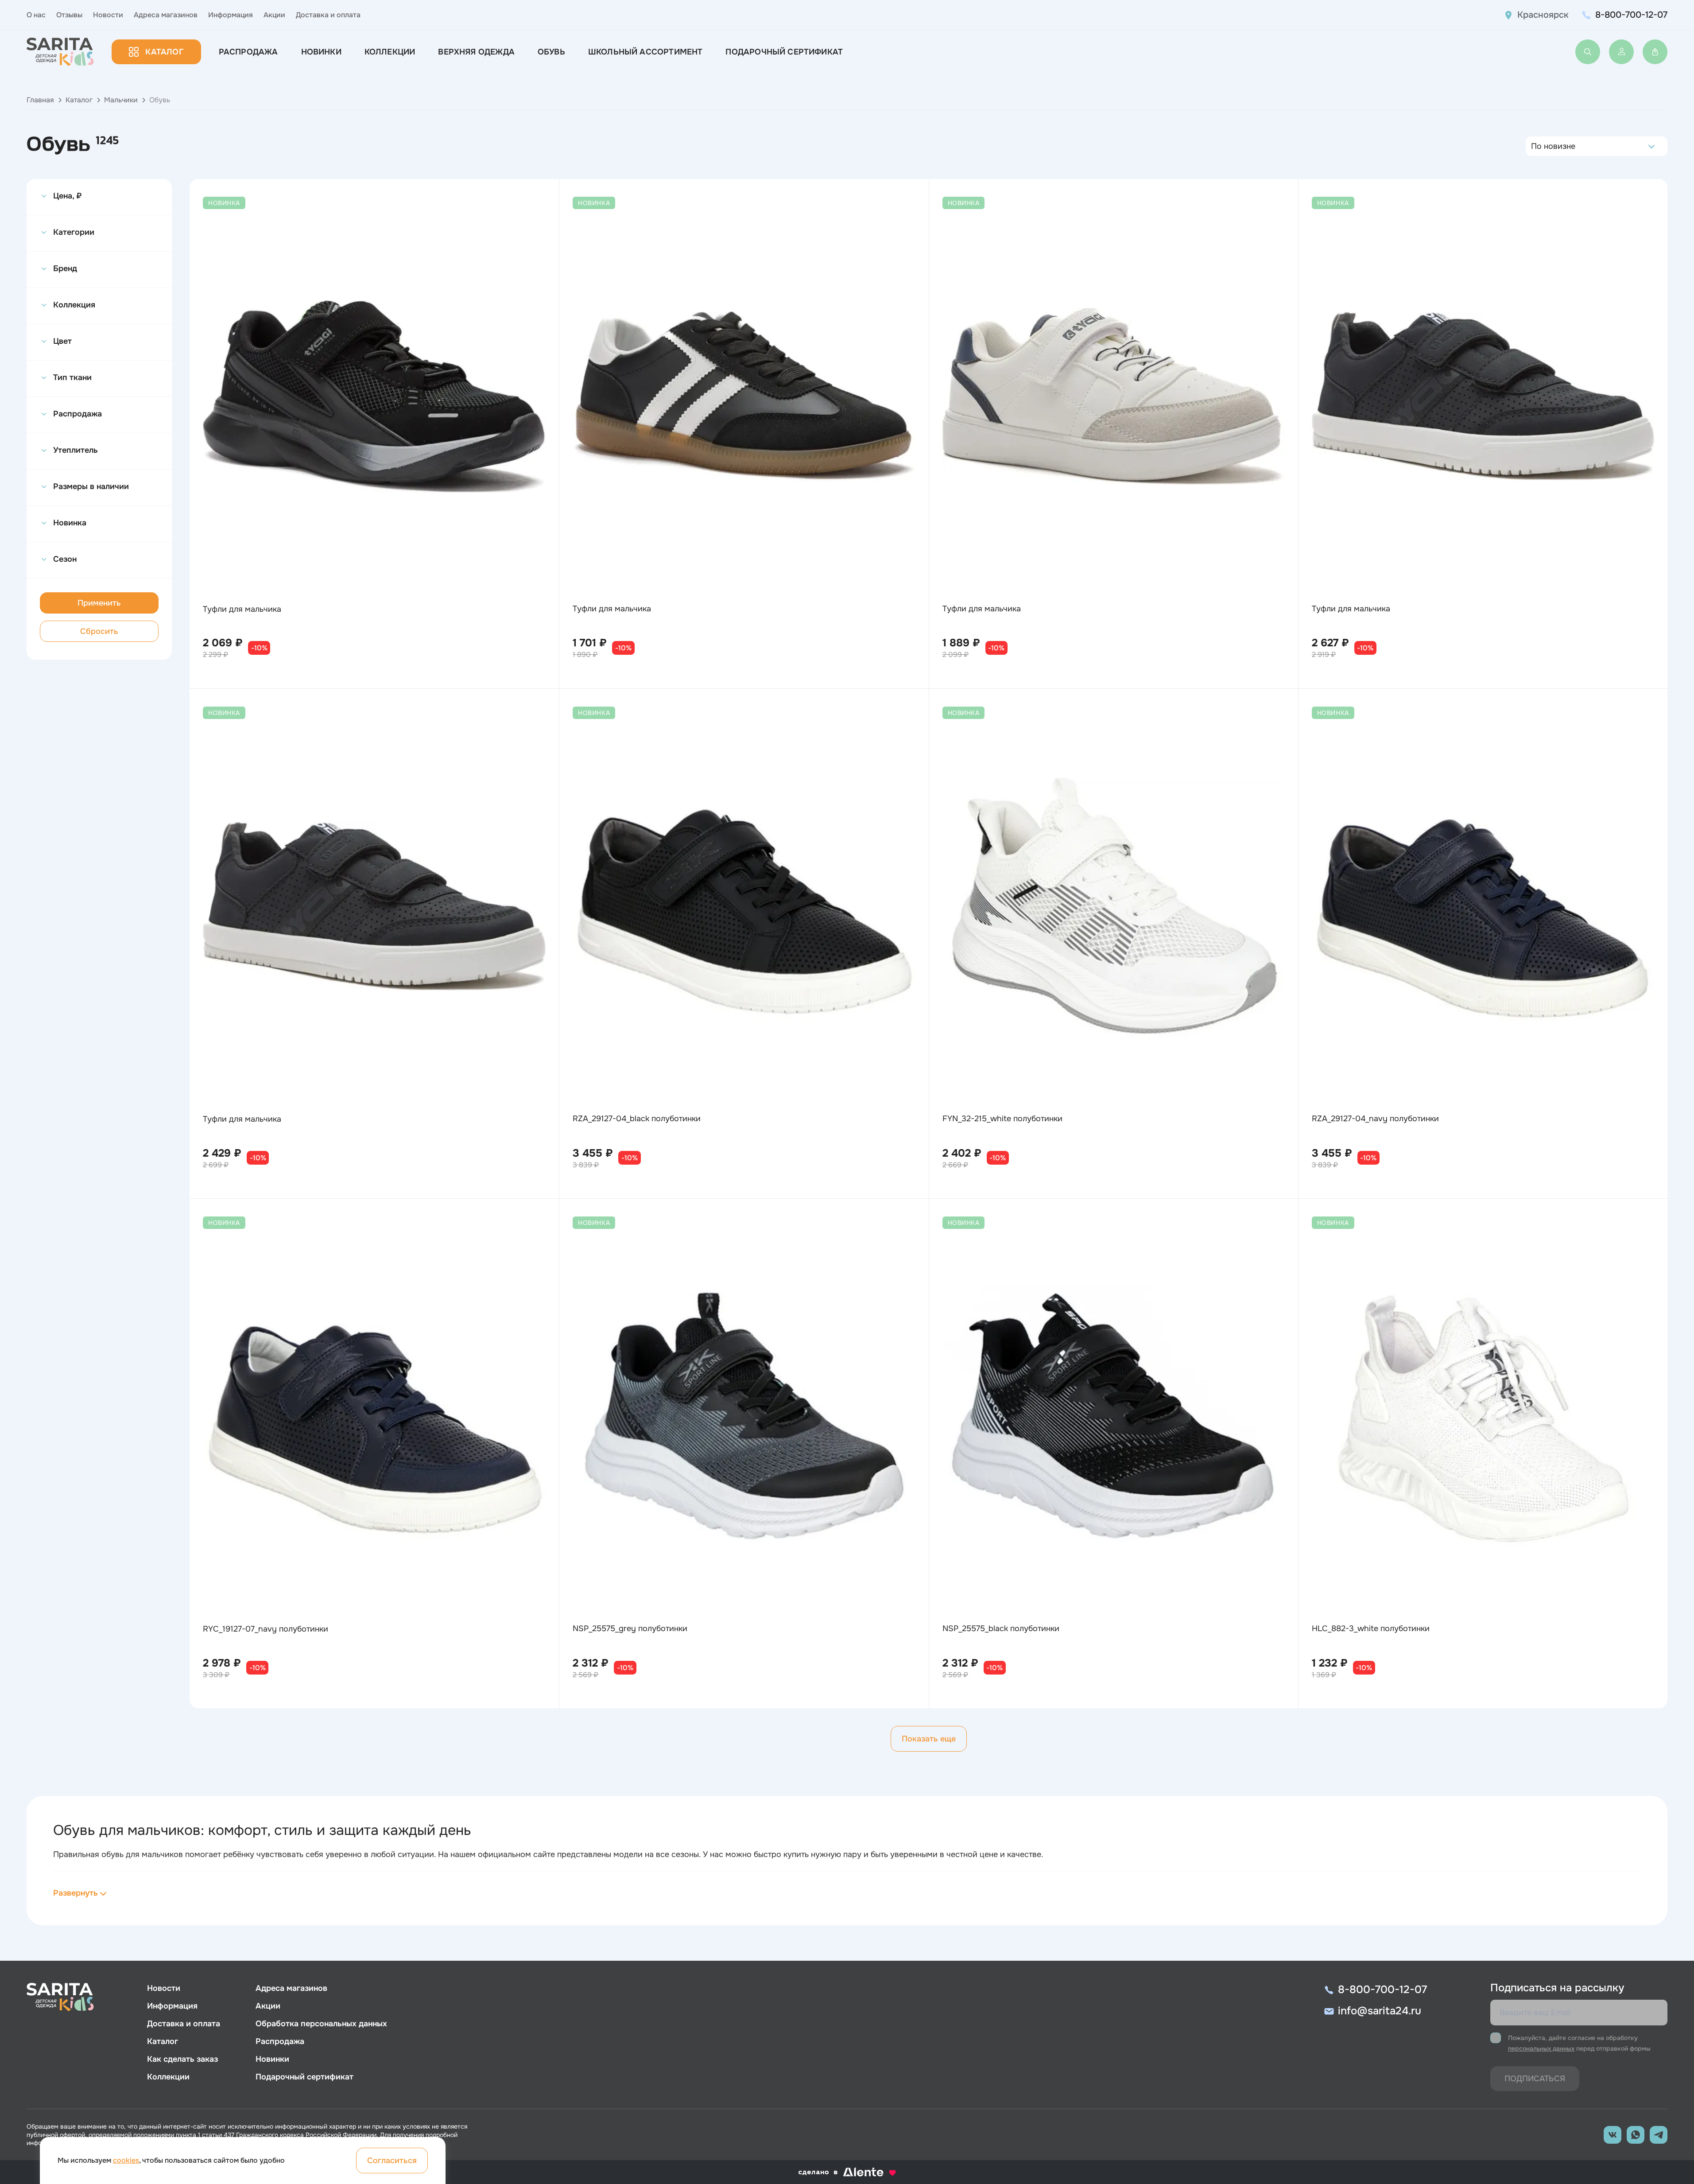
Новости (108, 15)
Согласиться (392, 2161)
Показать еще (929, 1739)
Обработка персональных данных (321, 2024)
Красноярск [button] (1543, 15)
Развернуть (76, 1893)
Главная (40, 100)
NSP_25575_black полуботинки (1001, 1628)
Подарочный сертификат (784, 52)
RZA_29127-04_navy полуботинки (1375, 1119)
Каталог (164, 52)
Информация (231, 15)
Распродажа (248, 52)
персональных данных (1541, 2048)
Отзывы (69, 15)
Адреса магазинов (166, 15)
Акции (274, 15)
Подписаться (1535, 2079)
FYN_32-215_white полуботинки (1002, 1119)
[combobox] (1533, 146)
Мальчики (121, 100)
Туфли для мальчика (242, 609)
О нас (36, 15)
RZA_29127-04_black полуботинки (637, 1119)
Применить (99, 603)
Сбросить (99, 631)
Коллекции (390, 52)
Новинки (321, 52)
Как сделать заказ (182, 2059)
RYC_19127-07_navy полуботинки (266, 1629)
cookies (126, 2160)
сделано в (836, 2172)
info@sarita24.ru (1380, 2011)
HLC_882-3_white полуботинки (1371, 1628)
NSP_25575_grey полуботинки (630, 1628)
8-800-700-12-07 (1631, 15)
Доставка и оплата (328, 15)
